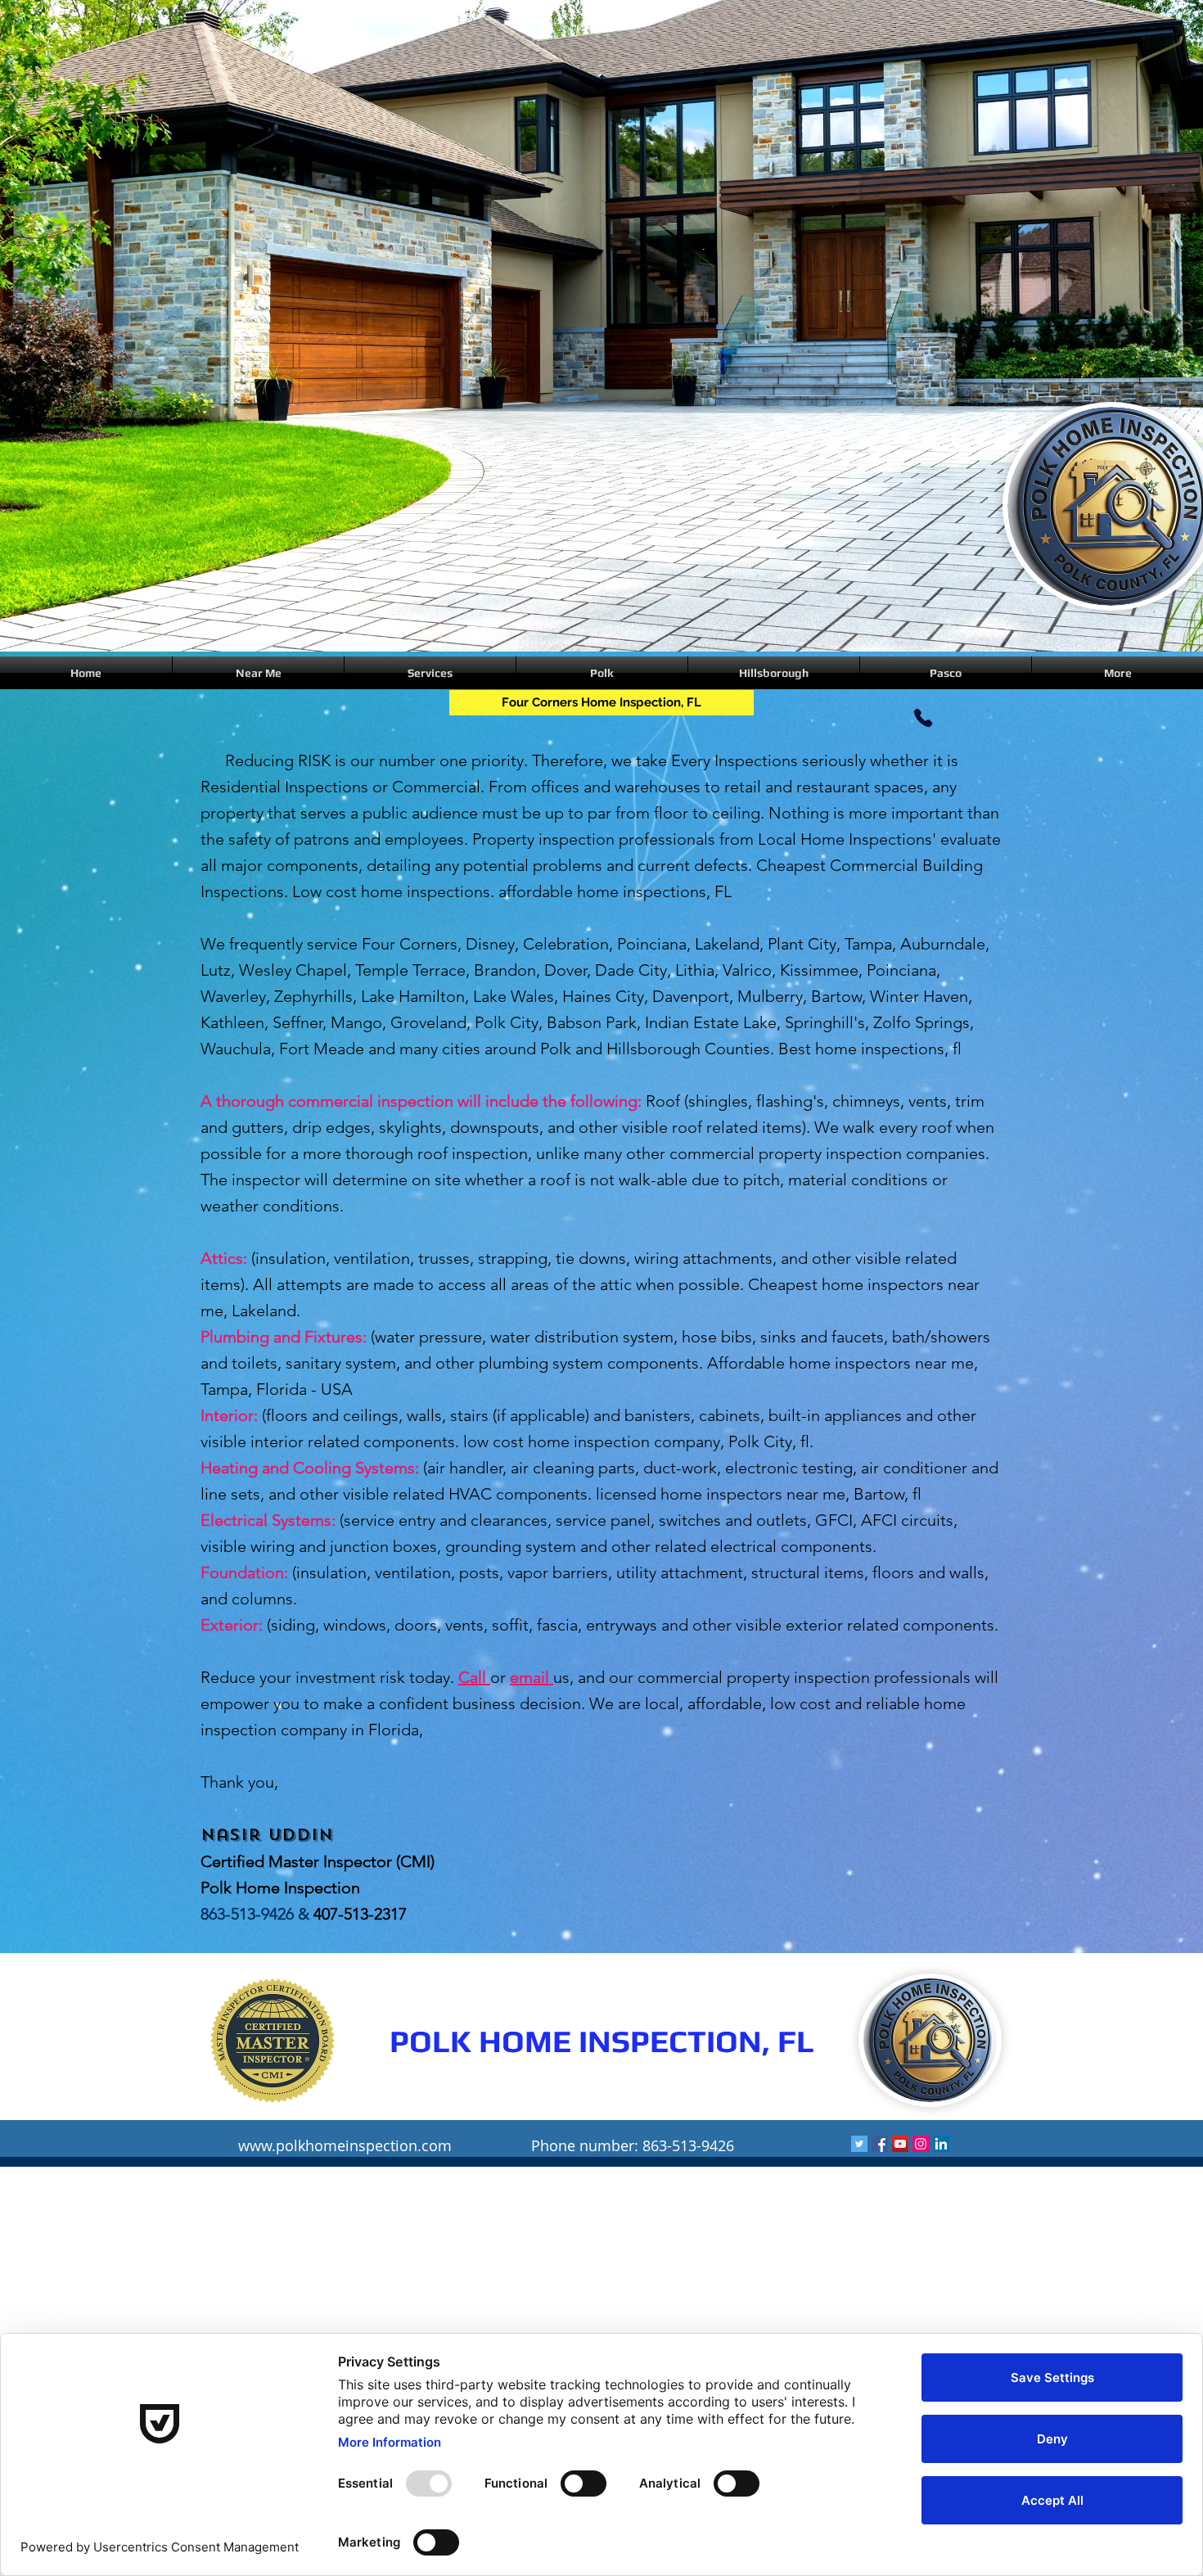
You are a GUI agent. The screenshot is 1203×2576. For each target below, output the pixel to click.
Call (474, 1677)
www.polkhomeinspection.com (345, 2145)
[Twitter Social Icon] (859, 2144)
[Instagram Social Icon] (921, 2144)
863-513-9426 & (257, 1914)
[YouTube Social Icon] (900, 2144)
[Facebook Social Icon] (880, 2144)
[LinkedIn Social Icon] (941, 2144)
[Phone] (923, 717)
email (532, 1677)
